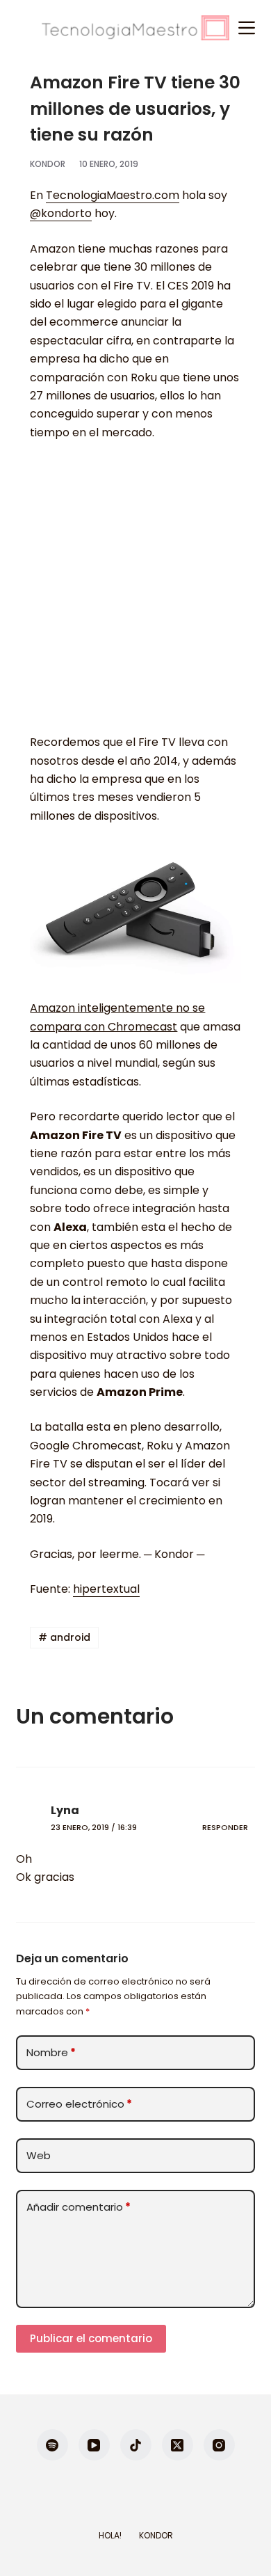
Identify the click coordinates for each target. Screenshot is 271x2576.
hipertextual (106, 1589)
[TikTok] (136, 2445)
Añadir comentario (79, 2207)
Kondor (156, 2536)
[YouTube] (94, 2445)
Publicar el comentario (91, 2338)
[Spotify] (52, 2445)
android (64, 1637)
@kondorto (61, 213)
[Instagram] (219, 2445)
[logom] (135, 28)
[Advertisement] (135, 594)
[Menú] (247, 28)
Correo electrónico (79, 2104)
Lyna (65, 1810)
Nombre (51, 2052)
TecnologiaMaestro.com (113, 195)
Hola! (110, 2536)
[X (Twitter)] (178, 2445)
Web (39, 2155)
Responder (225, 1827)
